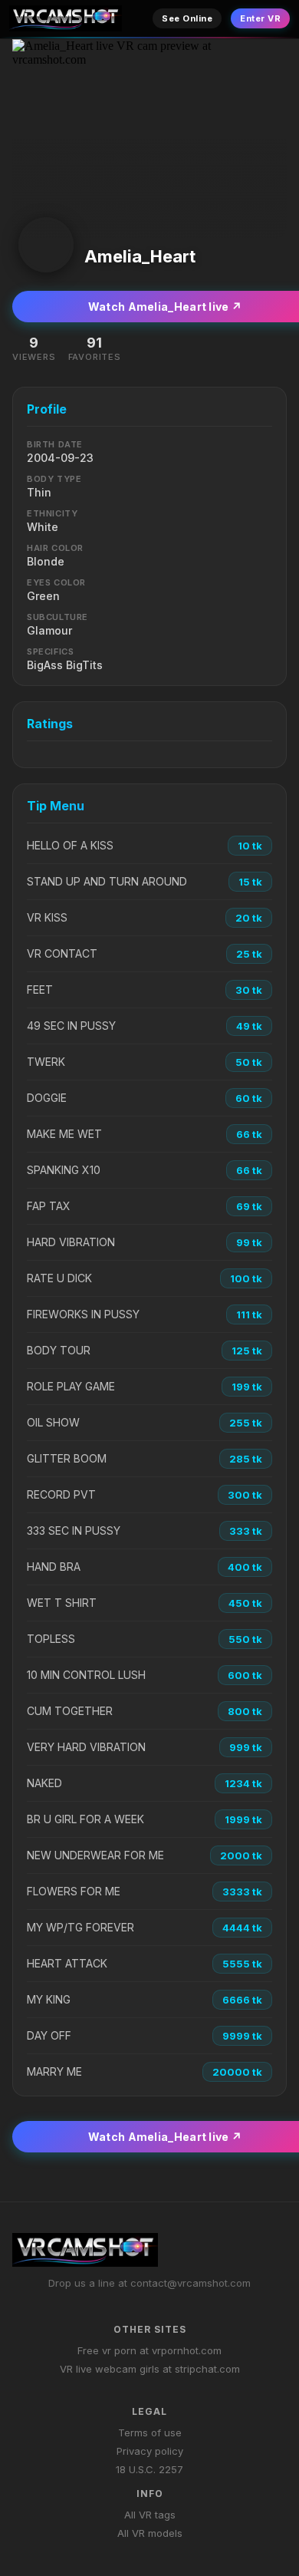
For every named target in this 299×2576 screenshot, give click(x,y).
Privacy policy (150, 2451)
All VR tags (150, 2515)
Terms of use (150, 2433)
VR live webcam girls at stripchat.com (150, 2369)
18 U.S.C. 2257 (149, 2469)
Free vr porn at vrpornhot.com (149, 2350)
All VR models (150, 2533)
